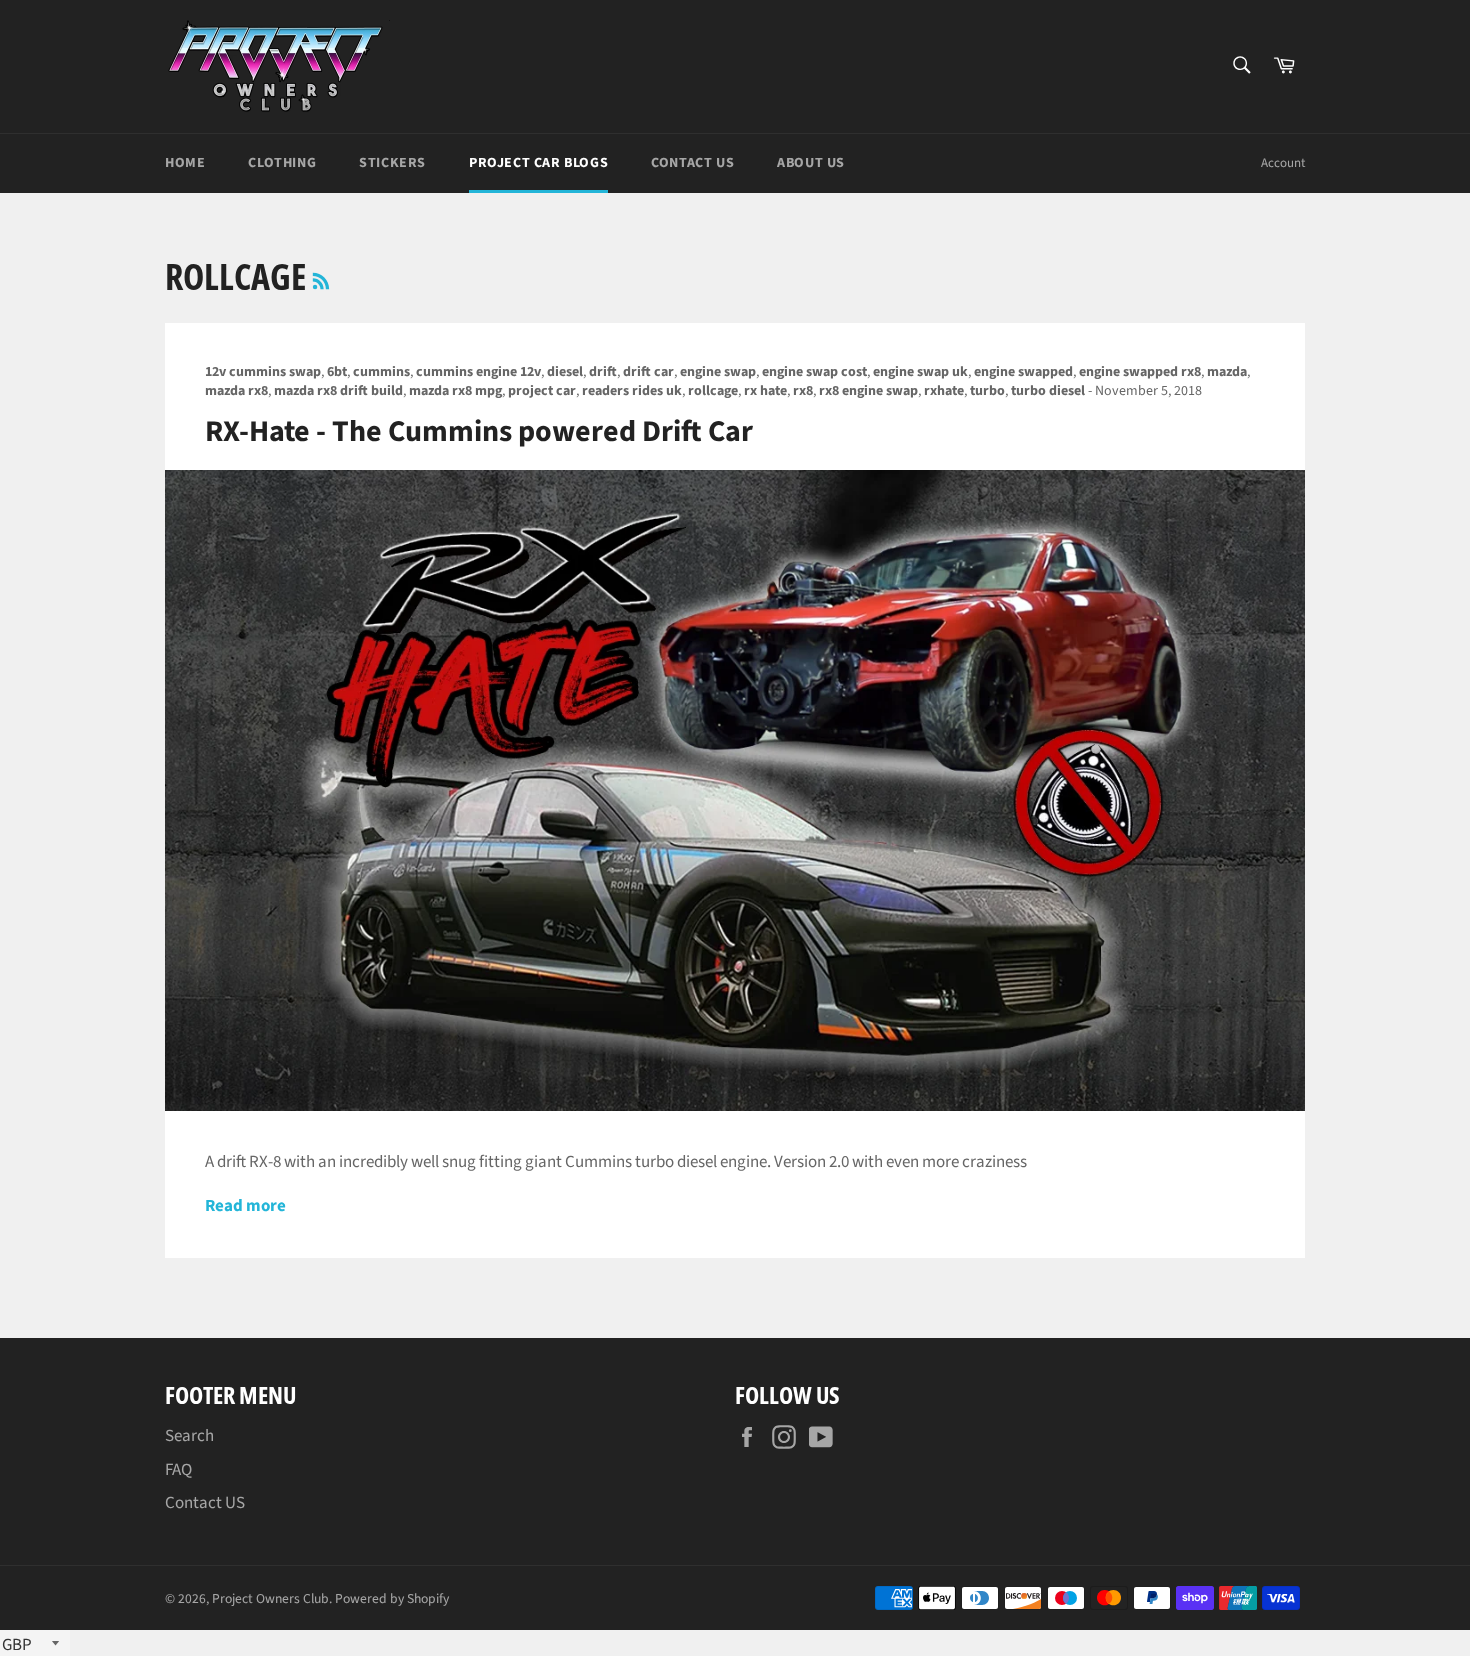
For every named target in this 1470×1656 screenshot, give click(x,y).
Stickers (392, 163)
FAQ (178, 1470)
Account (1283, 163)
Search (189, 1436)
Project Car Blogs (538, 163)
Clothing (282, 163)
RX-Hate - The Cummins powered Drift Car (479, 431)
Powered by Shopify (392, 1598)
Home (185, 163)
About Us (811, 163)
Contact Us (692, 163)
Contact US (205, 1503)
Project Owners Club (270, 1598)
